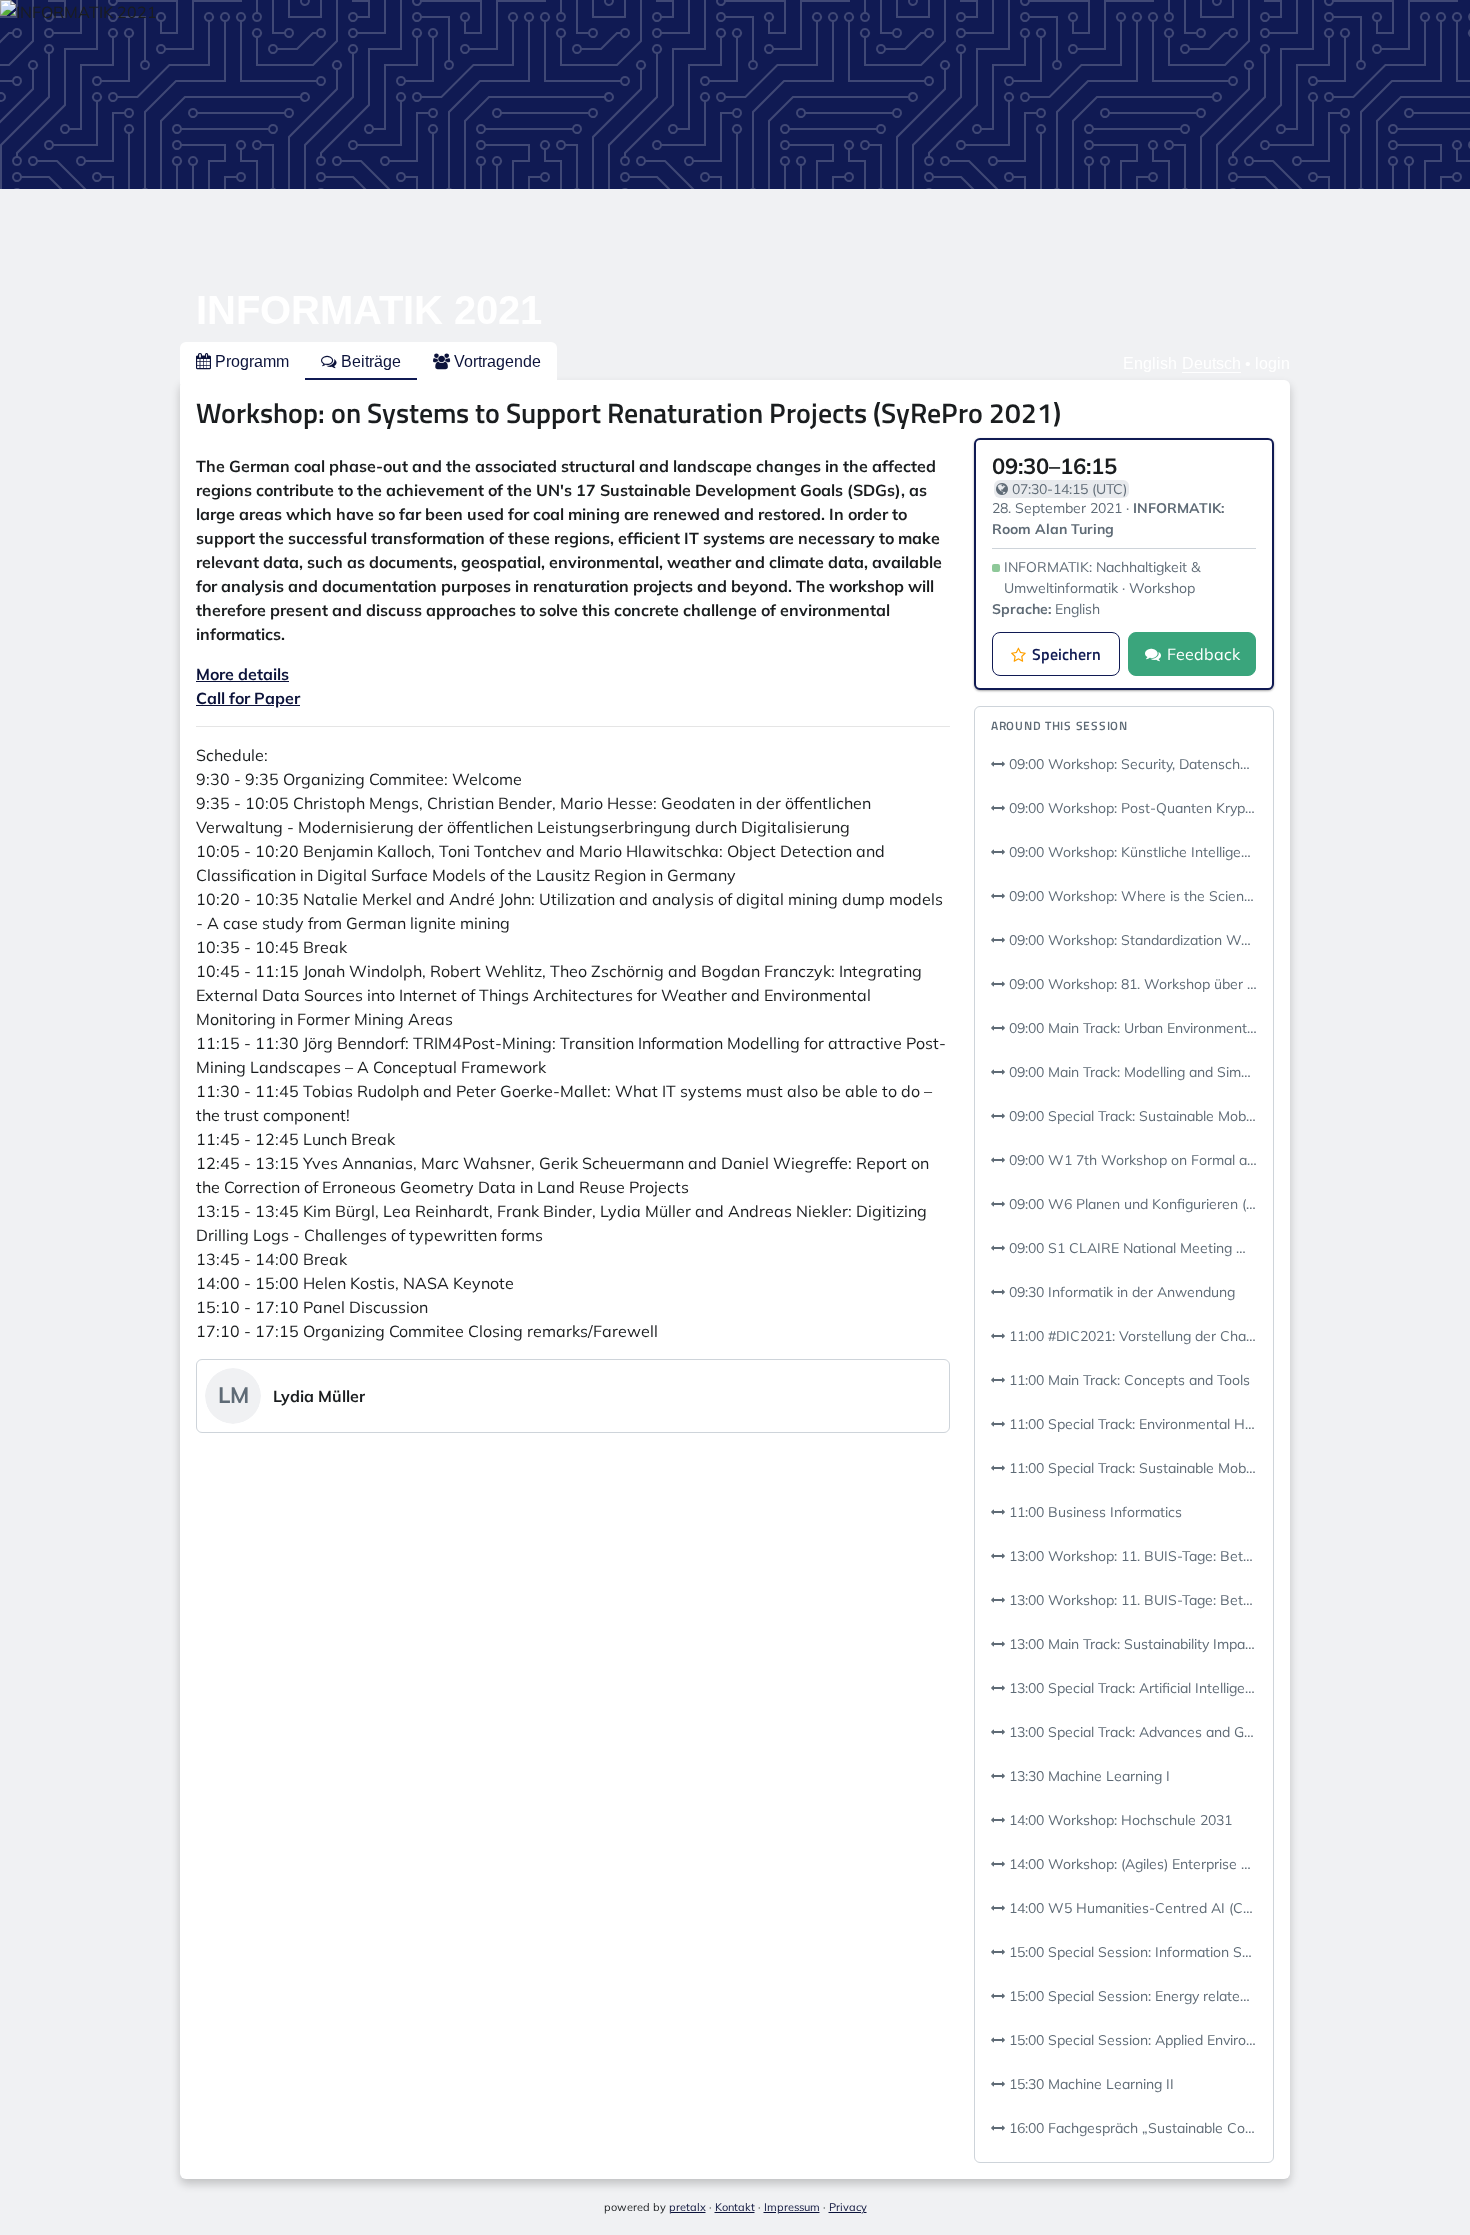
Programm (250, 361)
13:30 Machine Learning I (1087, 1776)
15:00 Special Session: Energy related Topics (1131, 1996)
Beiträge (369, 361)
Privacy (848, 2207)
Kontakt (735, 2207)
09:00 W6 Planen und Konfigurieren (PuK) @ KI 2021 (1131, 1204)
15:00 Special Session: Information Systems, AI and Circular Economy (1131, 1952)
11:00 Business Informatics (1093, 1512)
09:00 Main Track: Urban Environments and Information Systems (1131, 1028)
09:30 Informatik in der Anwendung (1120, 1292)
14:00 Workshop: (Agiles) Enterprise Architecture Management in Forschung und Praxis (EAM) (1131, 1864)
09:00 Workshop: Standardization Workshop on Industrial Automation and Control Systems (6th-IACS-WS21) (1131, 940)
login (1272, 363)
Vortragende (495, 361)
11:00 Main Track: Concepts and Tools (1127, 1380)
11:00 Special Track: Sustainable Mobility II (1131, 1468)
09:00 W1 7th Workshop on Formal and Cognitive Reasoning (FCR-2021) (1131, 1160)
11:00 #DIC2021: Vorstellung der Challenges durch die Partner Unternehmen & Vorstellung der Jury (1131, 1336)
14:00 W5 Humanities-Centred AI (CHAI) (1131, 1908)
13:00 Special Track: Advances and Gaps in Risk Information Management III (1131, 1732)
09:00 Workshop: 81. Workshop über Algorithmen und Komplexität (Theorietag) (1131, 984)
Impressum (792, 2207)
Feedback (1203, 654)
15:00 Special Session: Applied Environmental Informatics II (1131, 2040)
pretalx (687, 2207)
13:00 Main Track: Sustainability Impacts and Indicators (1131, 1644)
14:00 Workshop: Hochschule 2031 (1118, 1820)
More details (242, 674)
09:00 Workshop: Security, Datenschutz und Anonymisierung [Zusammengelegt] (1131, 764)
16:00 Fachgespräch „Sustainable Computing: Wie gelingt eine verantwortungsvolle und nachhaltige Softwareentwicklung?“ (1131, 2128)
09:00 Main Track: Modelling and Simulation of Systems (1131, 1072)
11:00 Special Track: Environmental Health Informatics (1131, 1424)
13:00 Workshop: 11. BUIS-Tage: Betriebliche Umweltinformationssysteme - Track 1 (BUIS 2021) (1131, 1556)
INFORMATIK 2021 (369, 310)
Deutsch (1211, 363)
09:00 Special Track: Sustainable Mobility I (1131, 1116)
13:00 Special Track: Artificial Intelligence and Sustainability (1131, 1688)
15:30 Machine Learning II (1089, 2084)
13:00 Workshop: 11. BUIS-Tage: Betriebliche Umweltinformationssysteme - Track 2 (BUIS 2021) (1131, 1600)
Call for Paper (248, 698)
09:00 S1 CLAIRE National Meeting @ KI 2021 (1131, 1248)
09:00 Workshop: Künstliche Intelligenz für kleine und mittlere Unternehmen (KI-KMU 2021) (1131, 852)
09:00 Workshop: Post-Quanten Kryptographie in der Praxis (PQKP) (1131, 808)
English (1150, 363)
